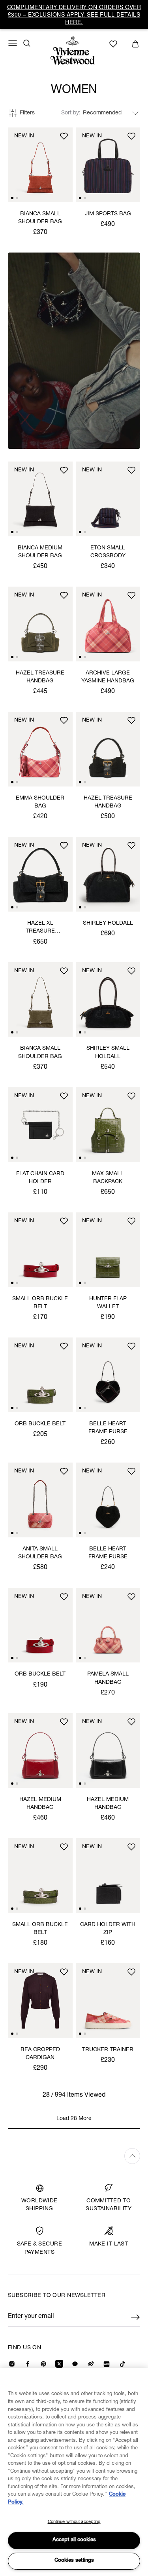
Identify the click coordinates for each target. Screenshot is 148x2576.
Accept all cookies (74, 2540)
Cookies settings (74, 2561)
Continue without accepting (74, 2522)
